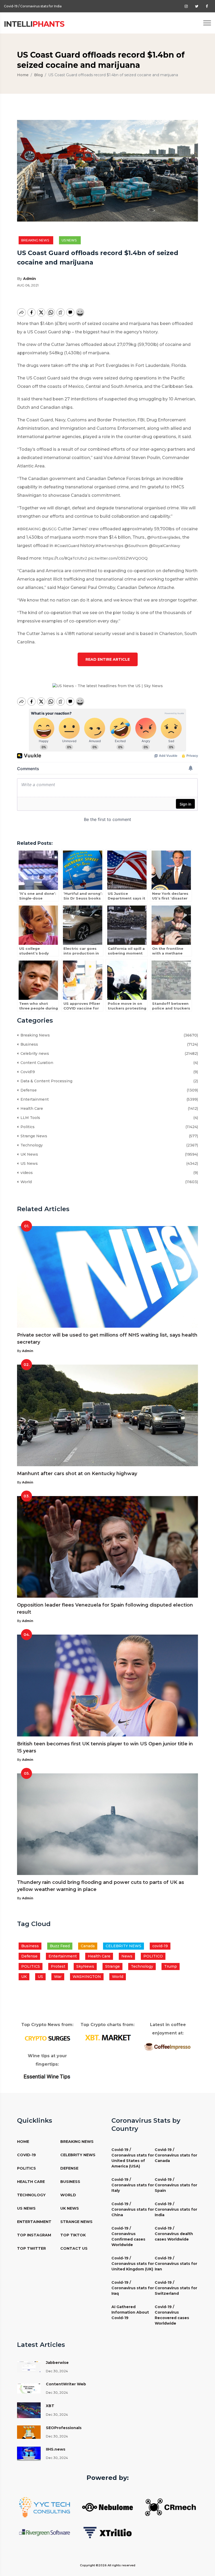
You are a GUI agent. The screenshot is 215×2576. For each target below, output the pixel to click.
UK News (28, 1154)
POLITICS (31, 1966)
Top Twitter (31, 2248)
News (127, 1956)
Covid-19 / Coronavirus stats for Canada (176, 2155)
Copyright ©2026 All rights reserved (108, 2565)
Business (28, 1044)
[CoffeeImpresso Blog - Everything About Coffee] (168, 2046)
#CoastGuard (67, 546)
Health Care (31, 1108)
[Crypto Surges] (47, 2038)
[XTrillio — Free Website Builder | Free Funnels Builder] (107, 2532)
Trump (171, 1966)
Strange (112, 1966)
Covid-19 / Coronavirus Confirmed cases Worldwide (45, 6)
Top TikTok (73, 2235)
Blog (38, 75)
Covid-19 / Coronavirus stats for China (133, 2209)
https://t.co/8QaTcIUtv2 (65, 558)
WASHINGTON (87, 1977)
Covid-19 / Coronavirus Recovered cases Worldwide (172, 2315)
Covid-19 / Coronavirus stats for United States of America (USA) (133, 2158)
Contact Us (74, 2248)
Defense (28, 1090)
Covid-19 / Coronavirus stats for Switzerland (176, 2288)
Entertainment (34, 1099)
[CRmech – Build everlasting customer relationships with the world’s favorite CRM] (170, 2507)
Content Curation (36, 1063)
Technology (31, 1145)
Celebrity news (34, 1053)
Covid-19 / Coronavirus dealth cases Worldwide (174, 2234)
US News (70, 240)
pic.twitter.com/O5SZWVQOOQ (118, 558)
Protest (58, 1966)
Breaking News (36, 240)
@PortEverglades (164, 537)
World (25, 1182)
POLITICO (153, 1956)
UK (24, 1977)
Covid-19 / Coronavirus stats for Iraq (133, 2288)
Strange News (33, 1136)
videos (26, 1173)
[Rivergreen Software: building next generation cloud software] (45, 2532)
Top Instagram (34, 2235)
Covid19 (27, 1072)
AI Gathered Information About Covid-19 (130, 2312)
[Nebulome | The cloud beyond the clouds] (107, 2507)
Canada (88, 1946)
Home (23, 75)
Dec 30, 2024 (57, 2371)
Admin (29, 279)
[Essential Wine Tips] (47, 2076)
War (58, 1977)
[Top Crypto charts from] (107, 2038)
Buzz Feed (60, 1946)
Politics (26, 1127)
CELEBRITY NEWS (123, 1946)
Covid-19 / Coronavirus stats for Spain (176, 2185)
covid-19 (160, 1946)
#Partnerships (109, 546)
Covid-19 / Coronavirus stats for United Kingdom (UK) (133, 2264)
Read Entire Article (108, 659)
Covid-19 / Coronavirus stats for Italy (133, 2185)
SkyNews (85, 1966)
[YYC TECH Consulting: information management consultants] (45, 2507)
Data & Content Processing (45, 1081)
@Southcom (136, 546)
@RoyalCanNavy (165, 546)
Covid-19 (26, 2155)
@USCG (49, 529)
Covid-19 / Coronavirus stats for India (176, 2209)
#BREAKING (29, 529)
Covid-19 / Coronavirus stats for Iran (176, 2264)
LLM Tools (29, 1118)
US (40, 1977)
